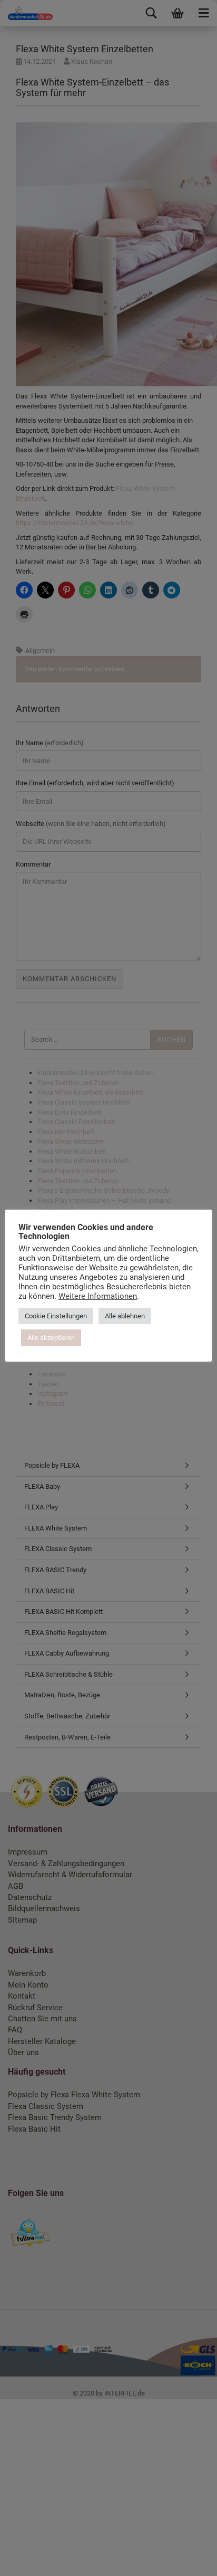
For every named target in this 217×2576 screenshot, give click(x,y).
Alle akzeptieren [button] (51, 1338)
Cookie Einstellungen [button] (56, 1316)
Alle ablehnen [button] (125, 1316)
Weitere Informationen (98, 1296)
